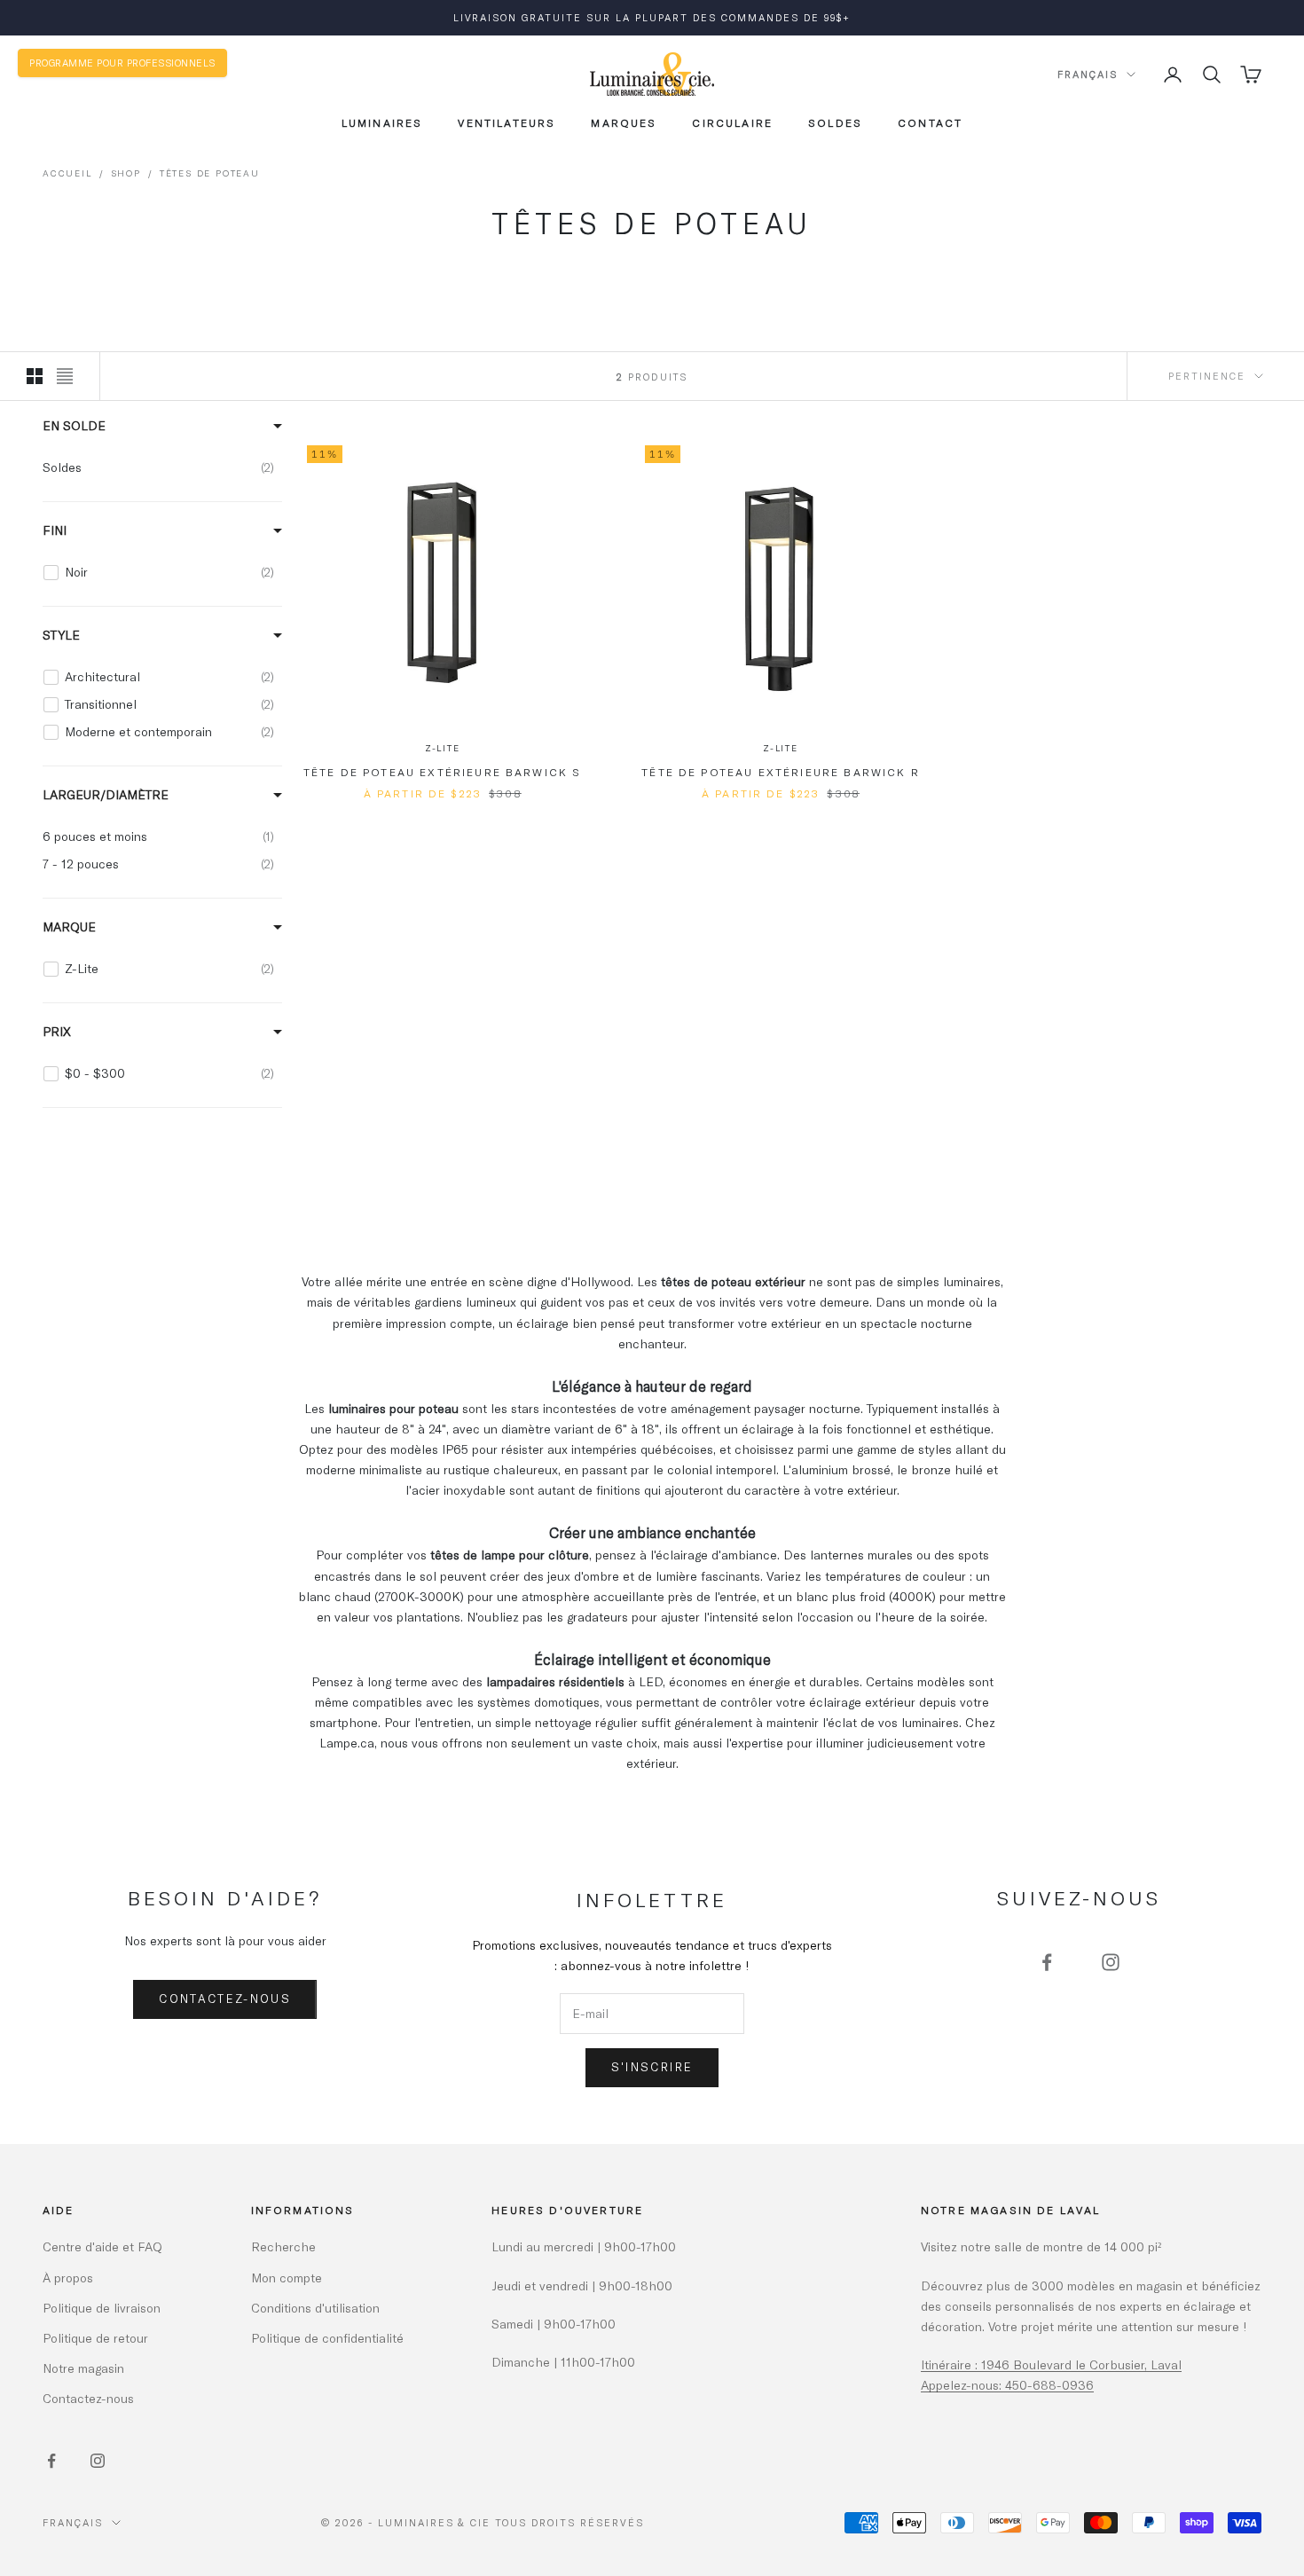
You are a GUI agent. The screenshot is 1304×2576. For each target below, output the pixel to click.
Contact (930, 122)
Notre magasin (83, 2368)
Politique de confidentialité (327, 2338)
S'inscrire (652, 2067)
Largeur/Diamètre (106, 794)
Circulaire (732, 122)
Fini (55, 530)
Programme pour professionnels (122, 63)
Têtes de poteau (210, 173)
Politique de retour (95, 2338)
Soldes (835, 122)
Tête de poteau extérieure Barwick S (443, 772)
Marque (69, 927)
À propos (68, 2278)
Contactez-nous (225, 1999)
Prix (57, 1031)
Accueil (67, 173)
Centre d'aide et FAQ (102, 2246)
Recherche (283, 2246)
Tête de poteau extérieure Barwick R (781, 772)
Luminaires (382, 122)
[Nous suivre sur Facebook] (1047, 1962)
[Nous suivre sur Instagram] (1111, 1962)
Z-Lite (443, 748)
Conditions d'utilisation (315, 2308)
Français (1088, 74)
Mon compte (287, 2278)
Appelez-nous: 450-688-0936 (1007, 2385)
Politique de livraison (102, 2308)
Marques (624, 122)
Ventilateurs (507, 122)
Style (61, 635)
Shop (126, 173)
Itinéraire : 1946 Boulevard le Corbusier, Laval (1051, 2364)
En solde (74, 425)
